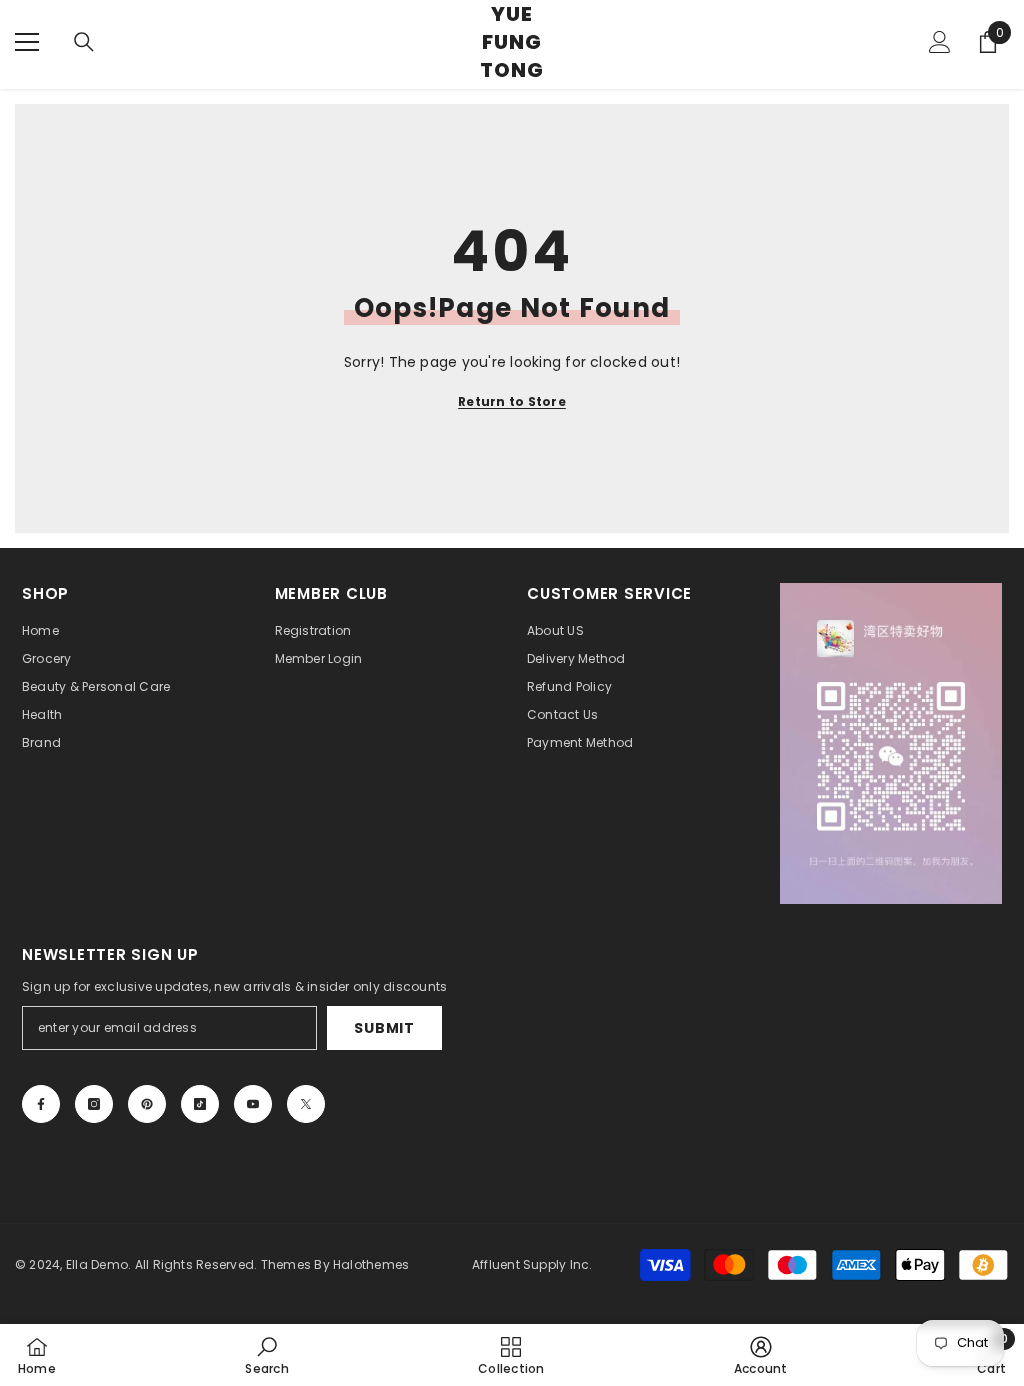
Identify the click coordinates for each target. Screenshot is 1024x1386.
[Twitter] (306, 1104)
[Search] (84, 42)
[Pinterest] (147, 1104)
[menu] (27, 42)
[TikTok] (200, 1104)
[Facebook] (41, 1104)
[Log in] (940, 42)
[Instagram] (94, 1104)
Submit (384, 1028)
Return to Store (512, 401)
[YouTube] (253, 1104)
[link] (266, 1355)
